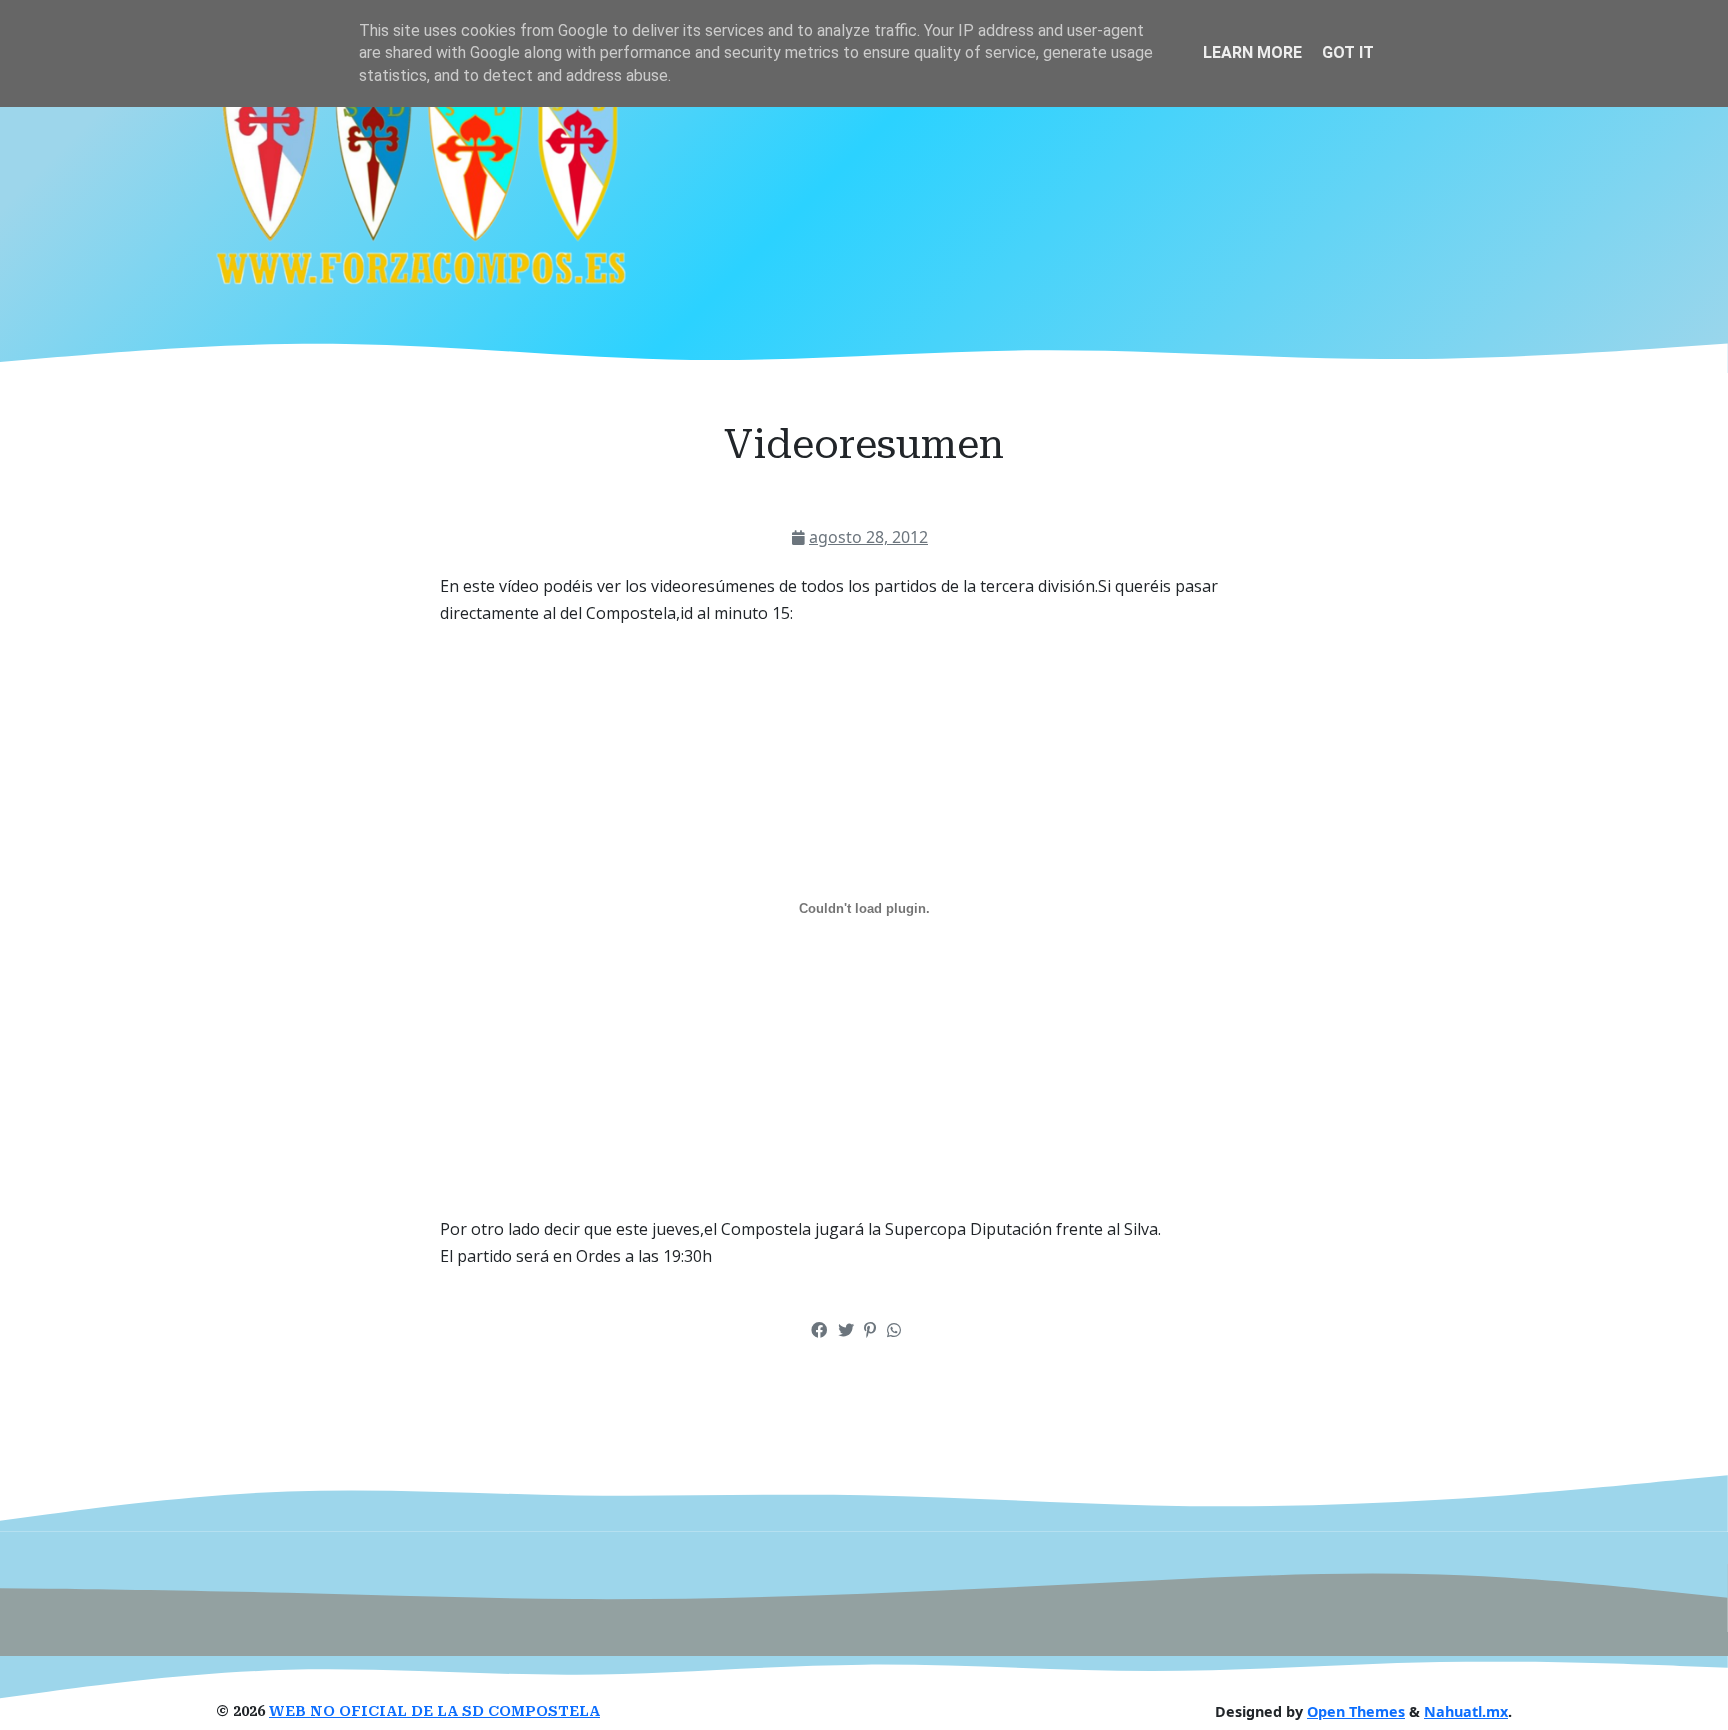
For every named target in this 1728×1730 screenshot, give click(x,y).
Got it (1348, 52)
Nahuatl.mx (1466, 1711)
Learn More (1252, 52)
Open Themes (1356, 1711)
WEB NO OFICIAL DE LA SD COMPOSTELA (434, 1711)
